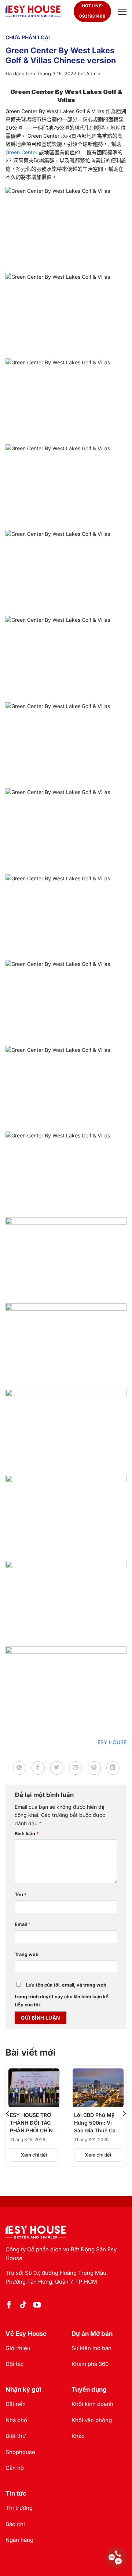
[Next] (124, 2114)
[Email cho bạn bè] (76, 1768)
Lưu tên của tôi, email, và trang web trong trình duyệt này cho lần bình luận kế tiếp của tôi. (62, 1995)
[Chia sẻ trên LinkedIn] (113, 1768)
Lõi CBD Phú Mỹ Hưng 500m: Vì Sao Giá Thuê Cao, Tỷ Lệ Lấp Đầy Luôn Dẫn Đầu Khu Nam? (98, 2123)
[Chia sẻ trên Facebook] (38, 1768)
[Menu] (121, 12)
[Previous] (8, 2114)
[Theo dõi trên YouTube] (37, 2305)
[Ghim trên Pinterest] (94, 1768)
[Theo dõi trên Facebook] (9, 2305)
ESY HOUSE (112, 1742)
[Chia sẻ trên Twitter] (57, 1768)
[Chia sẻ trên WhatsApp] (19, 1768)
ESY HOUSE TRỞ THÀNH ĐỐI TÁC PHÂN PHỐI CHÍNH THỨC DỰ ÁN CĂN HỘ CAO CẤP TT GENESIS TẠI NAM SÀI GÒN (33, 2123)
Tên (21, 1895)
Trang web (27, 1954)
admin (93, 73)
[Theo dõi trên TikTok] (23, 2305)
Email (23, 1924)
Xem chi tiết (34, 2155)
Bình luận (27, 1834)
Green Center (22, 152)
